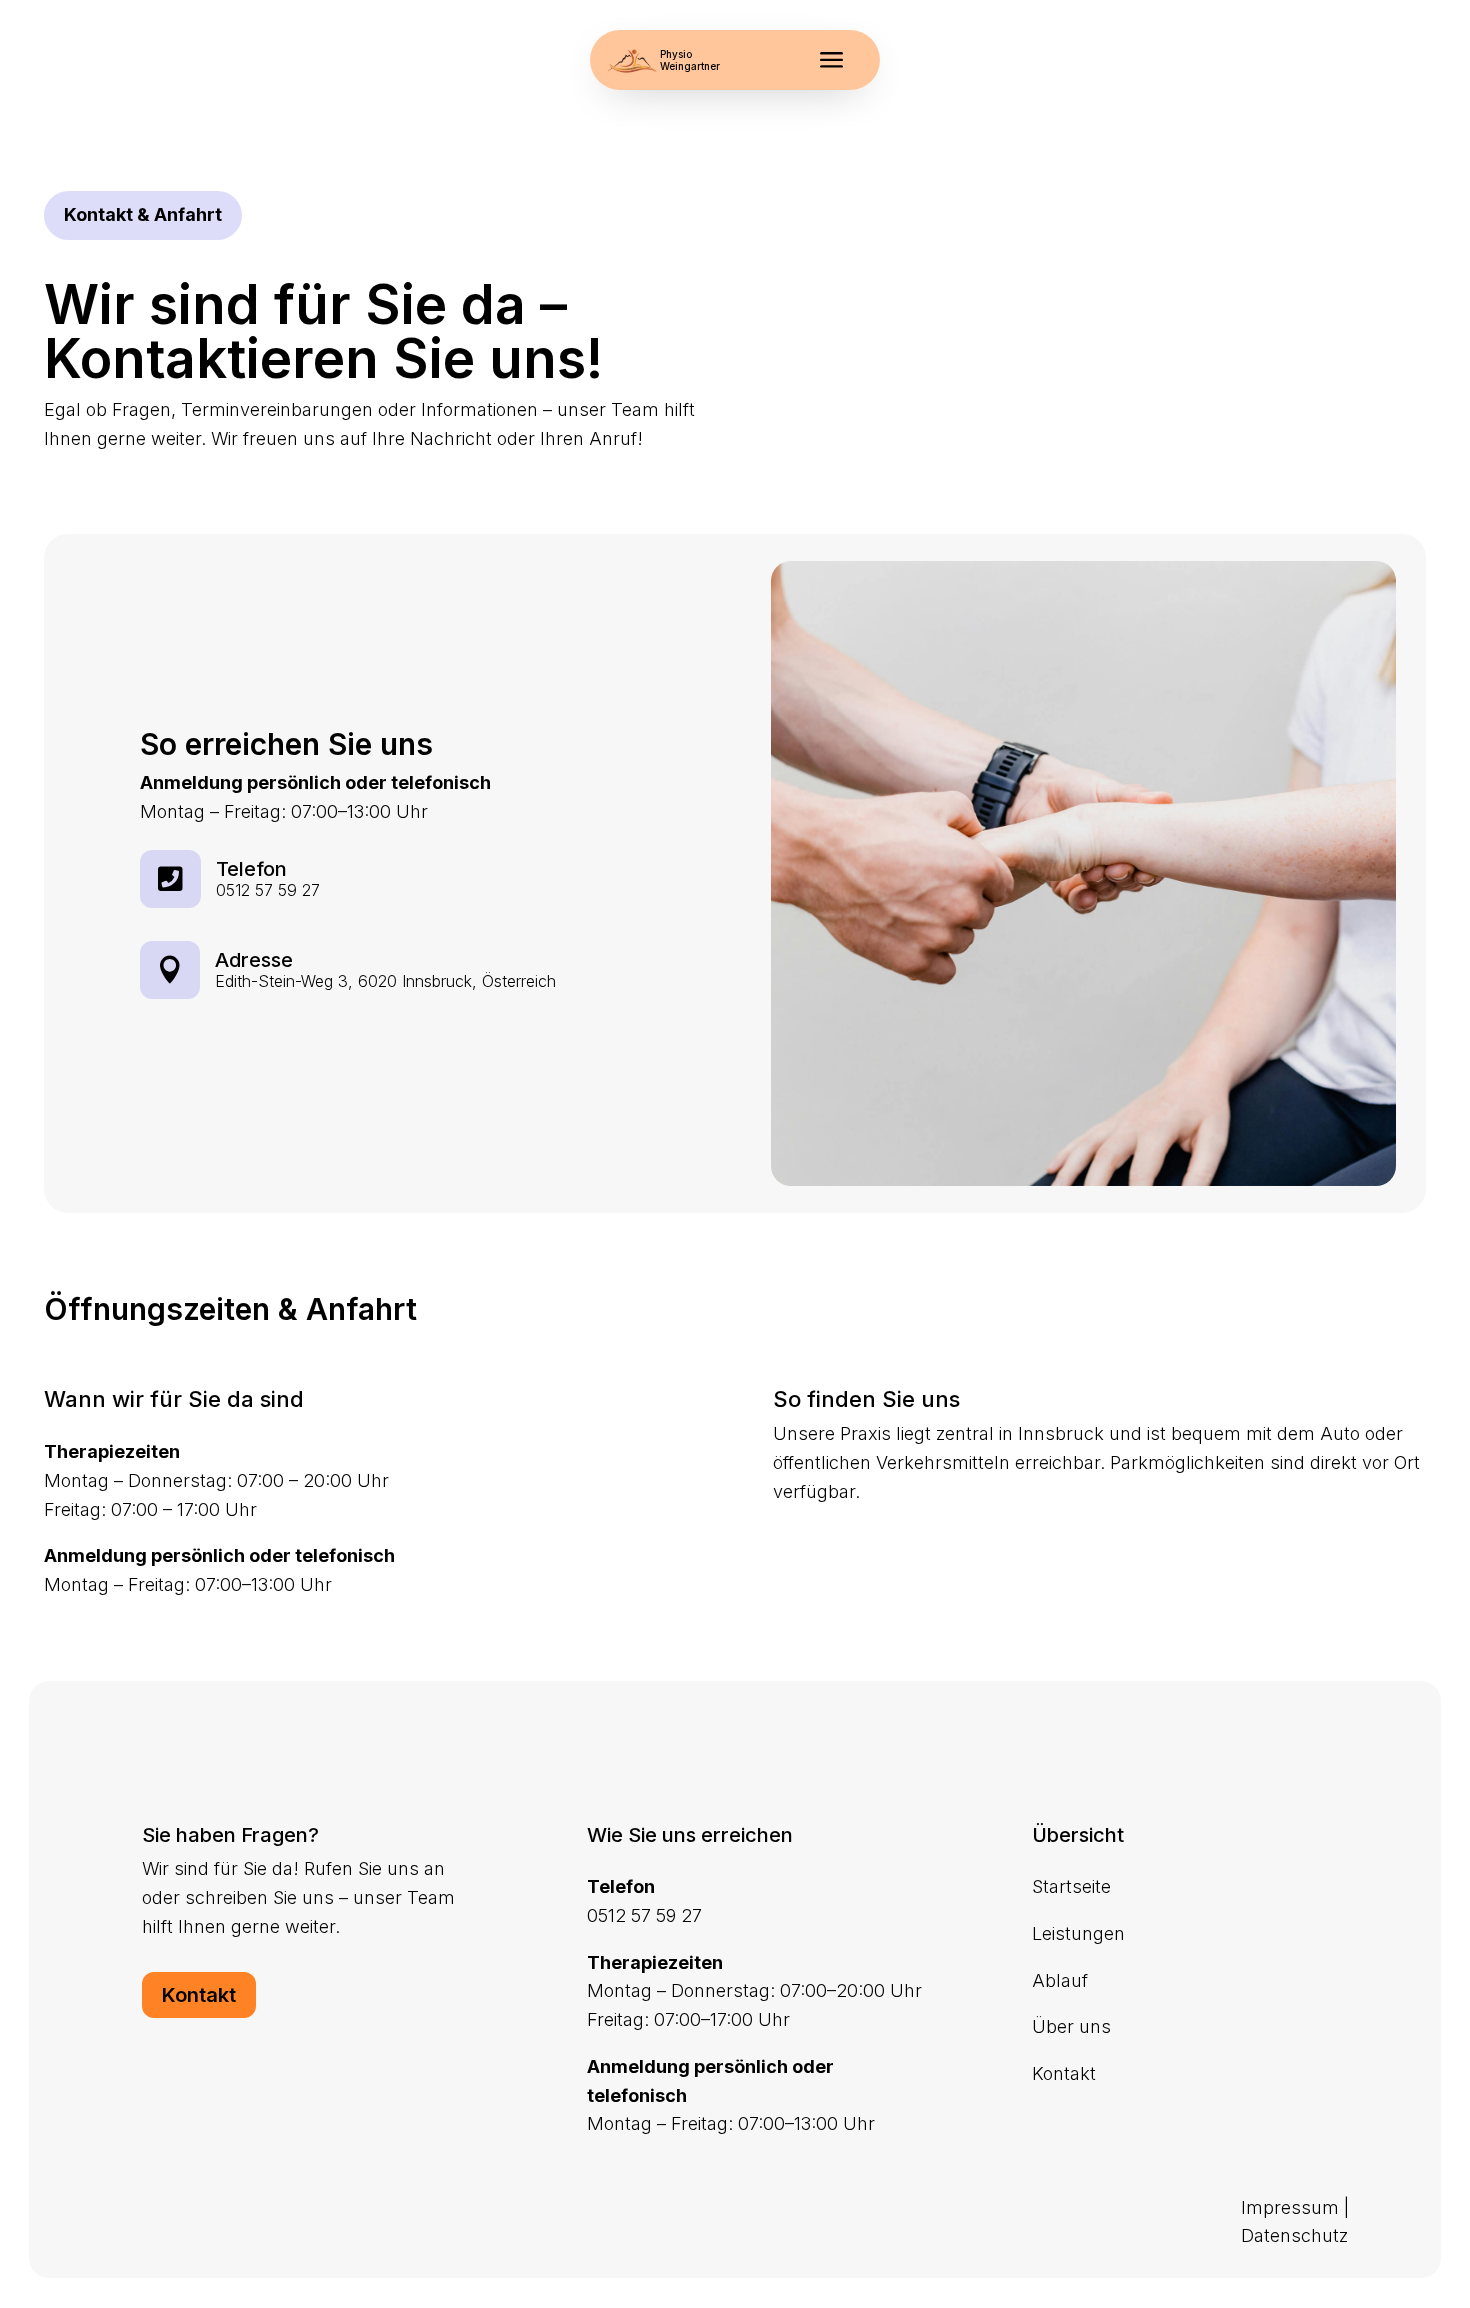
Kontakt (199, 1995)
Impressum (1290, 2207)
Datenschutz (1294, 2235)
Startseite (1071, 1886)
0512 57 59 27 (268, 890)
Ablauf (1060, 1980)
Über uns (1071, 2026)
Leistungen (1078, 1933)
